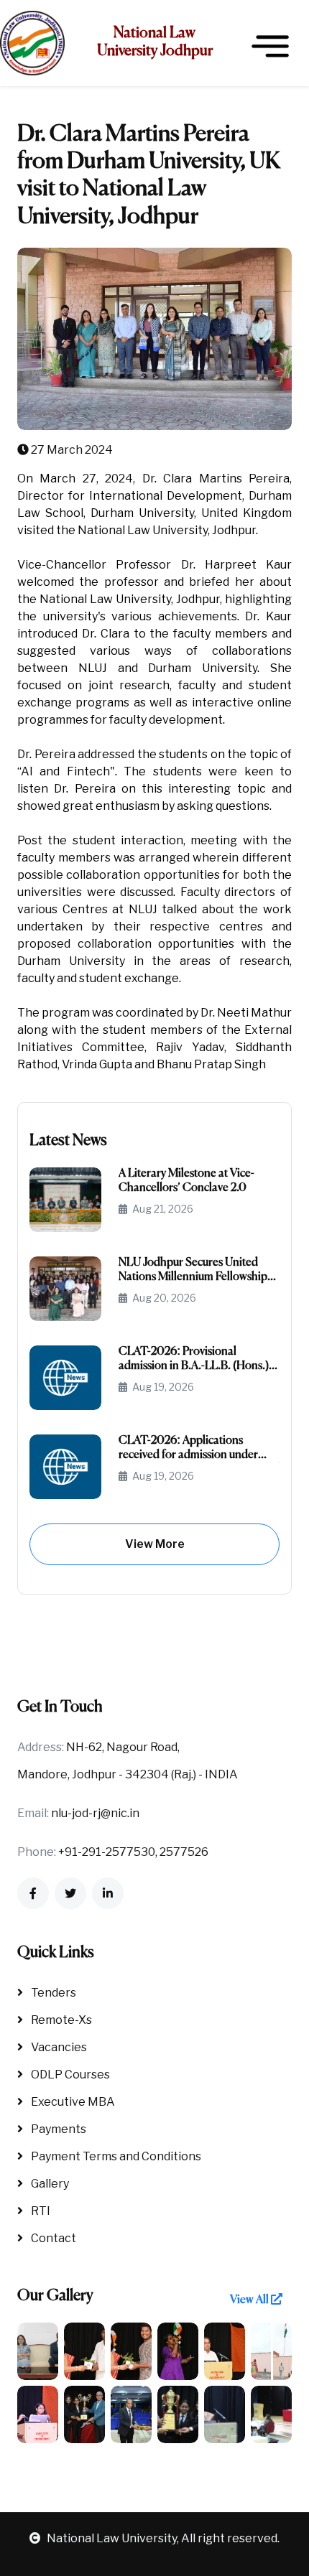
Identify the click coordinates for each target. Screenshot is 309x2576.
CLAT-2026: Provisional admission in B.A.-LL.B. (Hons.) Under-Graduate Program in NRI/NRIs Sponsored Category (194, 1359)
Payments (57, 2129)
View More (155, 1544)
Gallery (49, 2184)
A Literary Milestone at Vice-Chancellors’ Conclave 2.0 (186, 1181)
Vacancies (58, 2047)
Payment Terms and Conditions (115, 2156)
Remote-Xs (60, 2020)
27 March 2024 (71, 450)
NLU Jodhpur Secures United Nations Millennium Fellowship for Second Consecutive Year (193, 1270)
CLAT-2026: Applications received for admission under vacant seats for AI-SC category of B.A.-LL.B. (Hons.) (199, 1448)
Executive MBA (72, 2102)
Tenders (52, 1993)
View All (250, 2300)
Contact (52, 2238)
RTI (40, 2211)
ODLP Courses (69, 2075)
